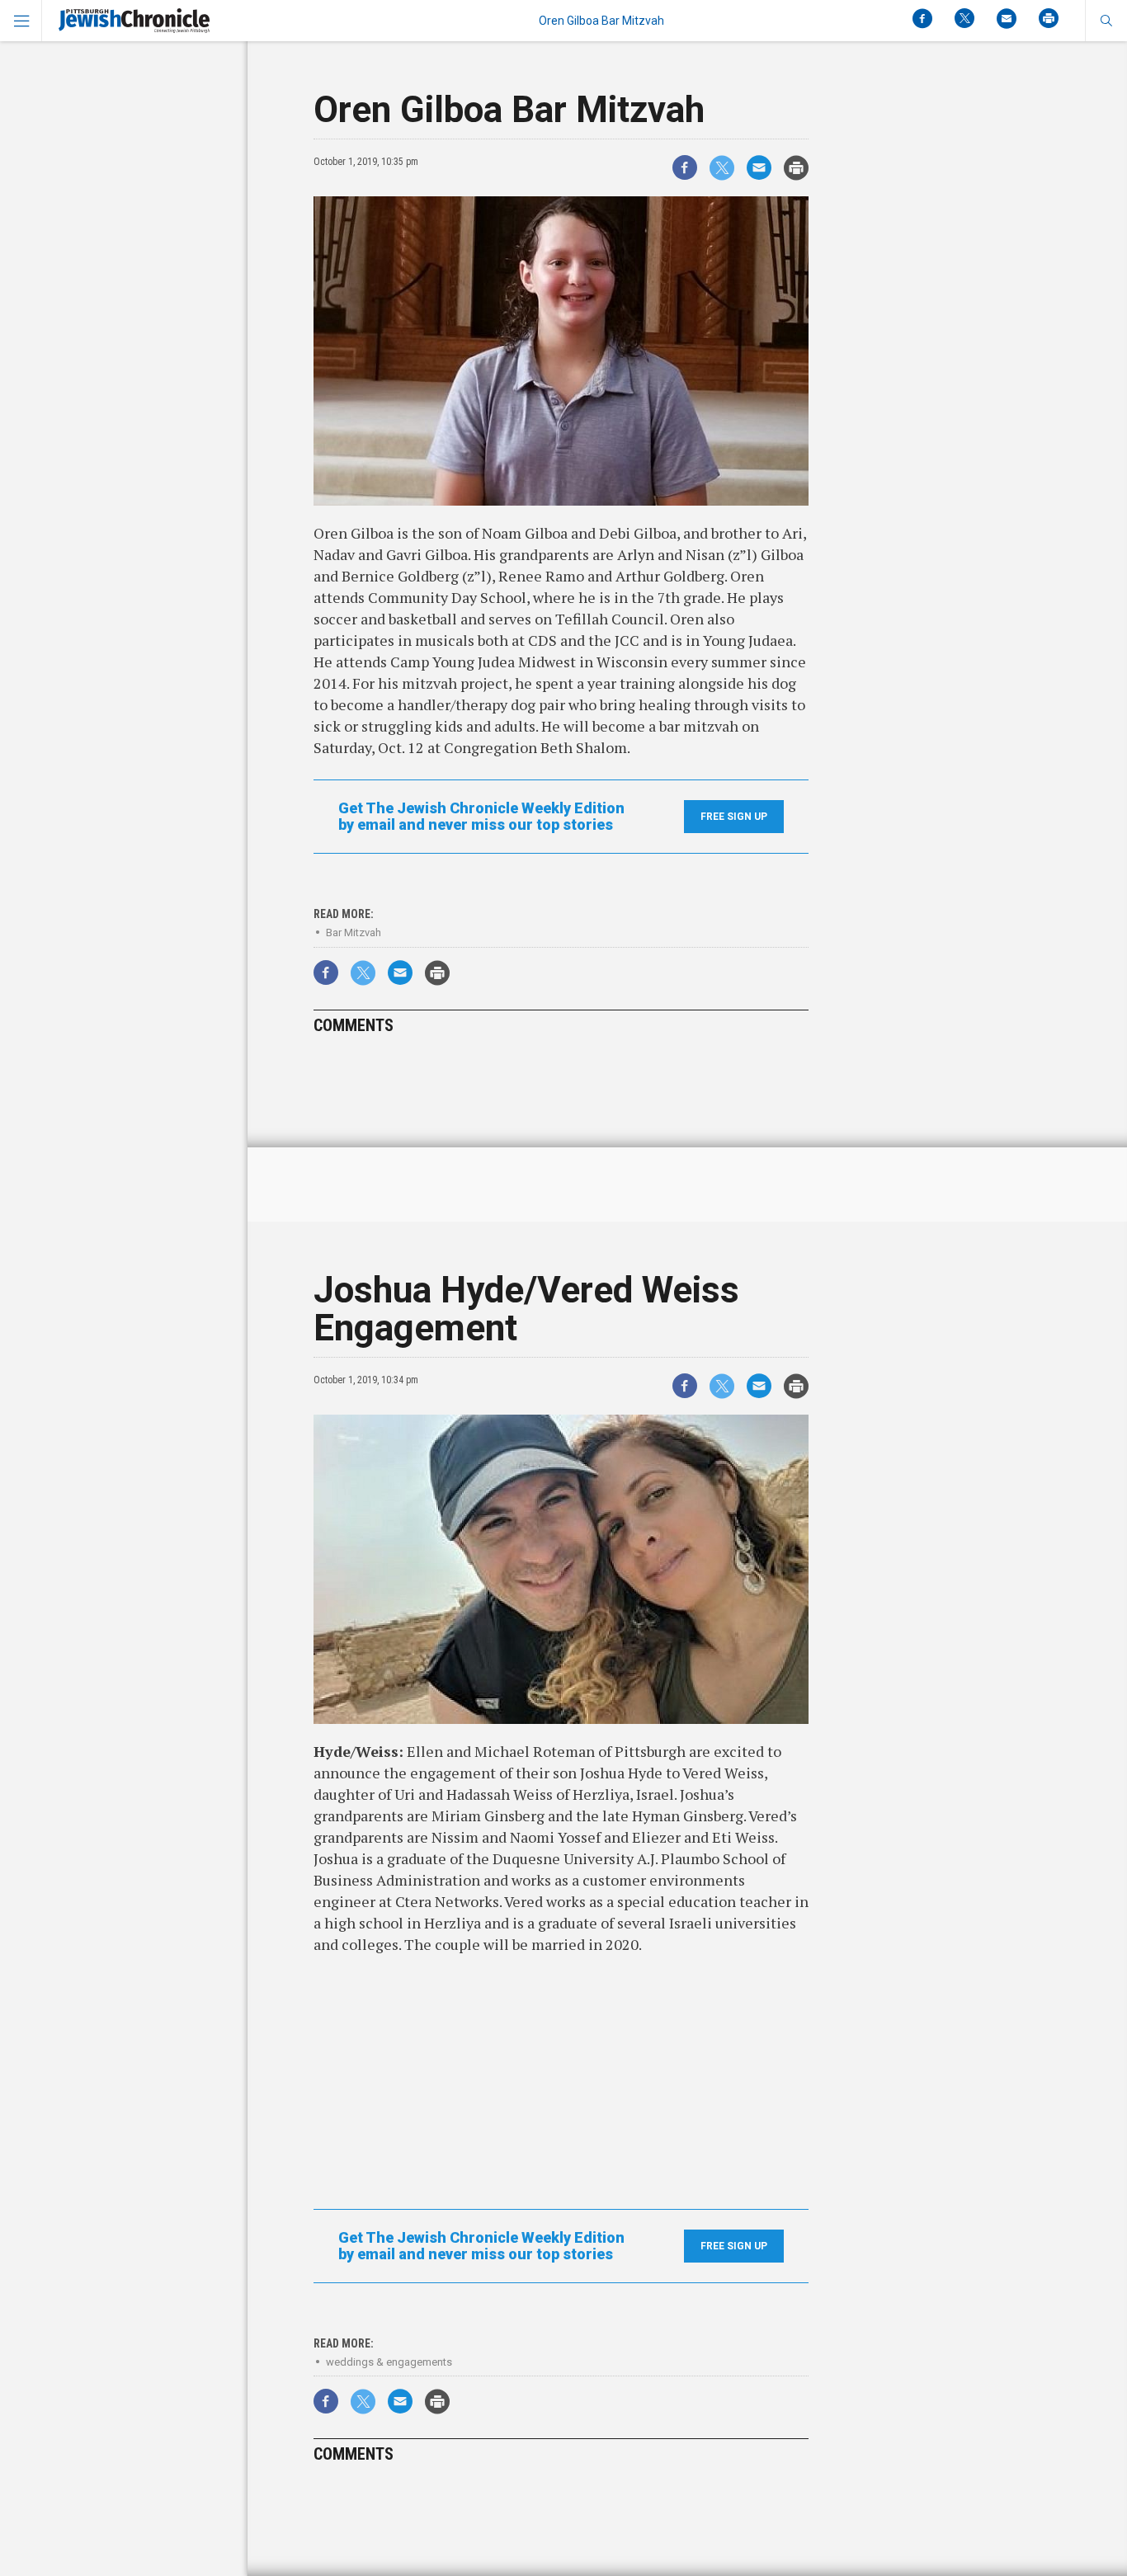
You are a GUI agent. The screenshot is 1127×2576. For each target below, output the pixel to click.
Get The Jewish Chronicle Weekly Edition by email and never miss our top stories (481, 817)
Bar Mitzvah (354, 932)
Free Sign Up (734, 817)
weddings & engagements (389, 2362)
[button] (1106, 21)
